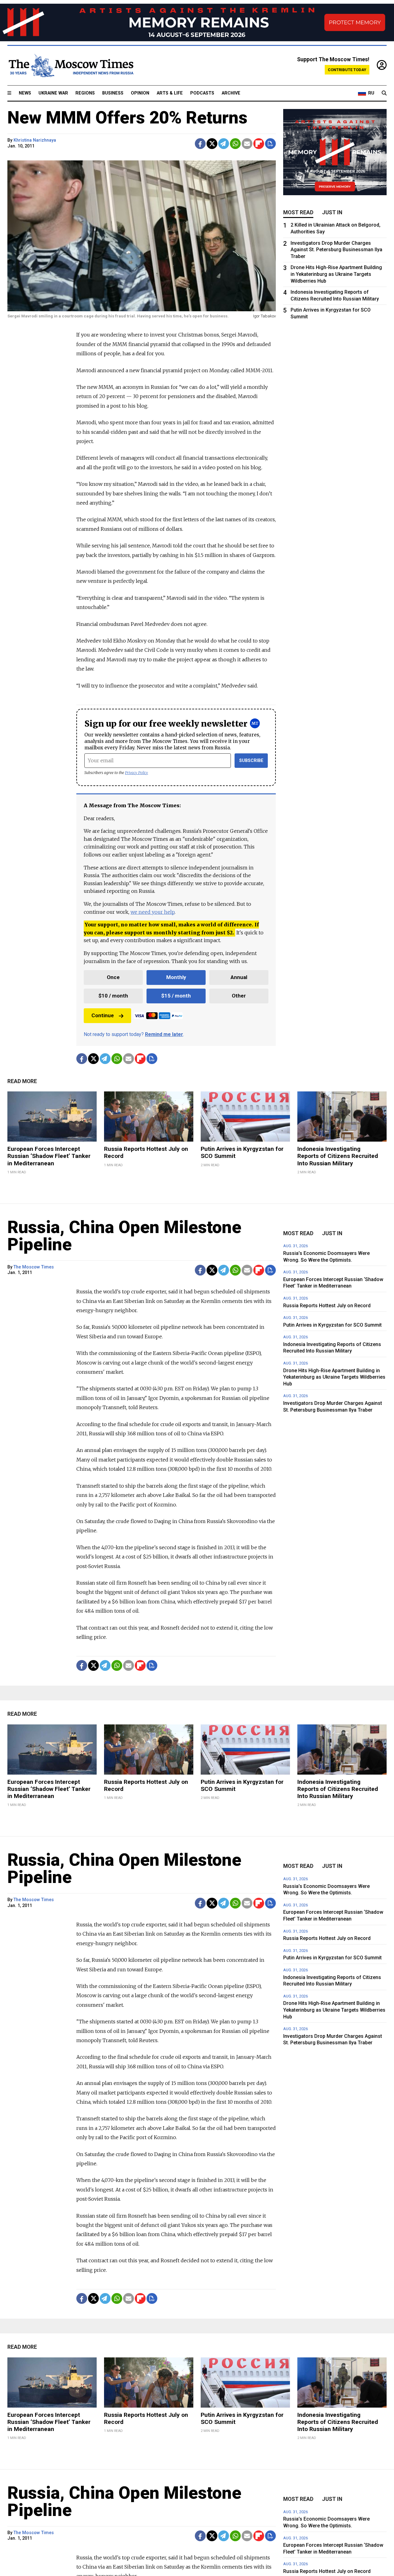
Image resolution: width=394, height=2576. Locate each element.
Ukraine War (53, 93)
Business (113, 93)
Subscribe (251, 761)
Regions (85, 93)
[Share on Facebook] (200, 144)
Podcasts (202, 93)
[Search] (384, 93)
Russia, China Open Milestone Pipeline (124, 1236)
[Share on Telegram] (224, 144)
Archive (231, 93)
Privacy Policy (137, 773)
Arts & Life (170, 93)
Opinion (140, 93)
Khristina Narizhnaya (35, 140)
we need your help (153, 912)
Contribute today (347, 70)
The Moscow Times (34, 1267)
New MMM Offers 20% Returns (127, 118)
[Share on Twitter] (212, 144)
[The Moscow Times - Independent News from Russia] (70, 66)
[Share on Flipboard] (259, 144)
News (25, 93)
